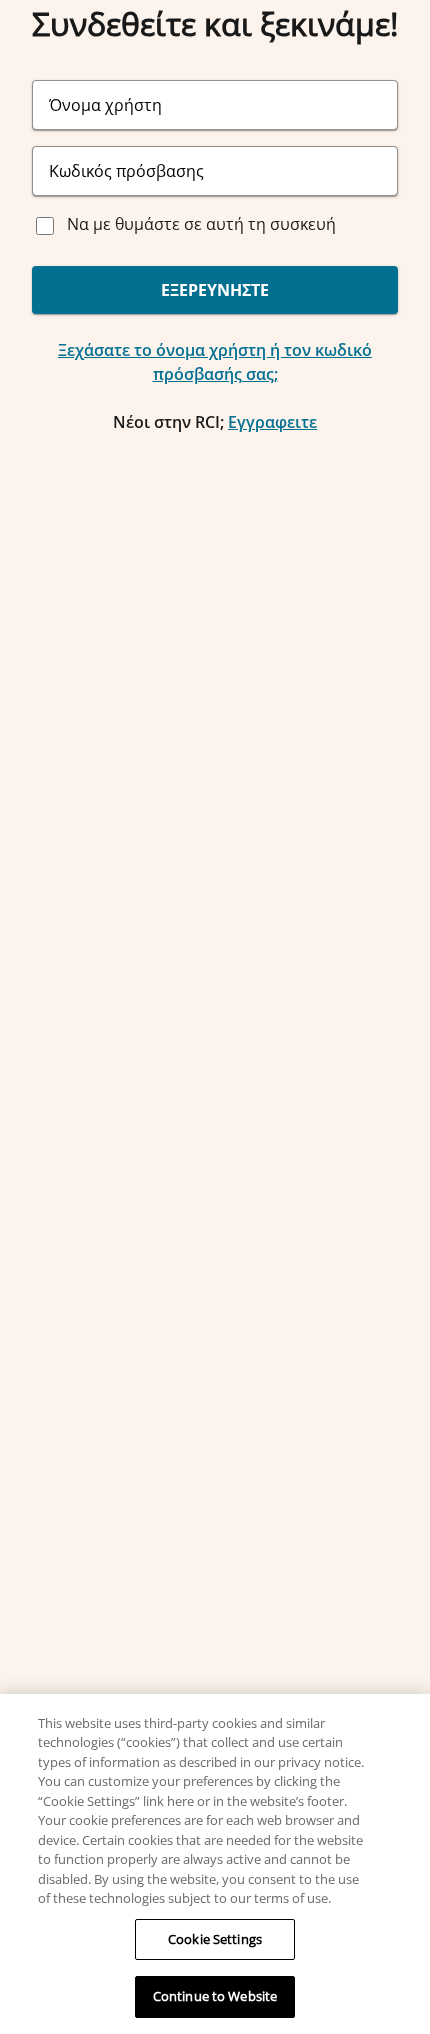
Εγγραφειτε (272, 422)
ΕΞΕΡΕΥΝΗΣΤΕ (215, 290)
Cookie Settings (215, 1939)
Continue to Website (215, 1996)
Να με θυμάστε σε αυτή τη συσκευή (201, 224)
